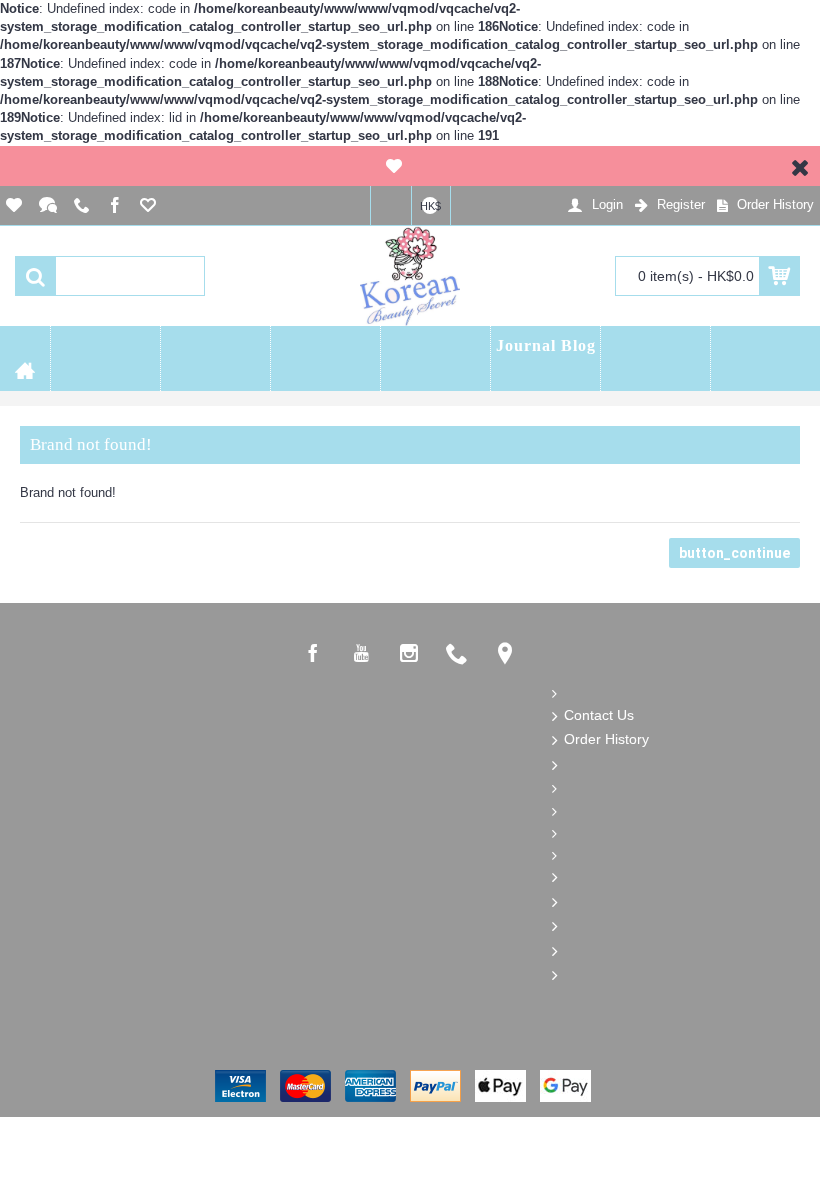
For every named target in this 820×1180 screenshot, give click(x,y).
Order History (606, 739)
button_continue (734, 553)
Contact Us (599, 715)
